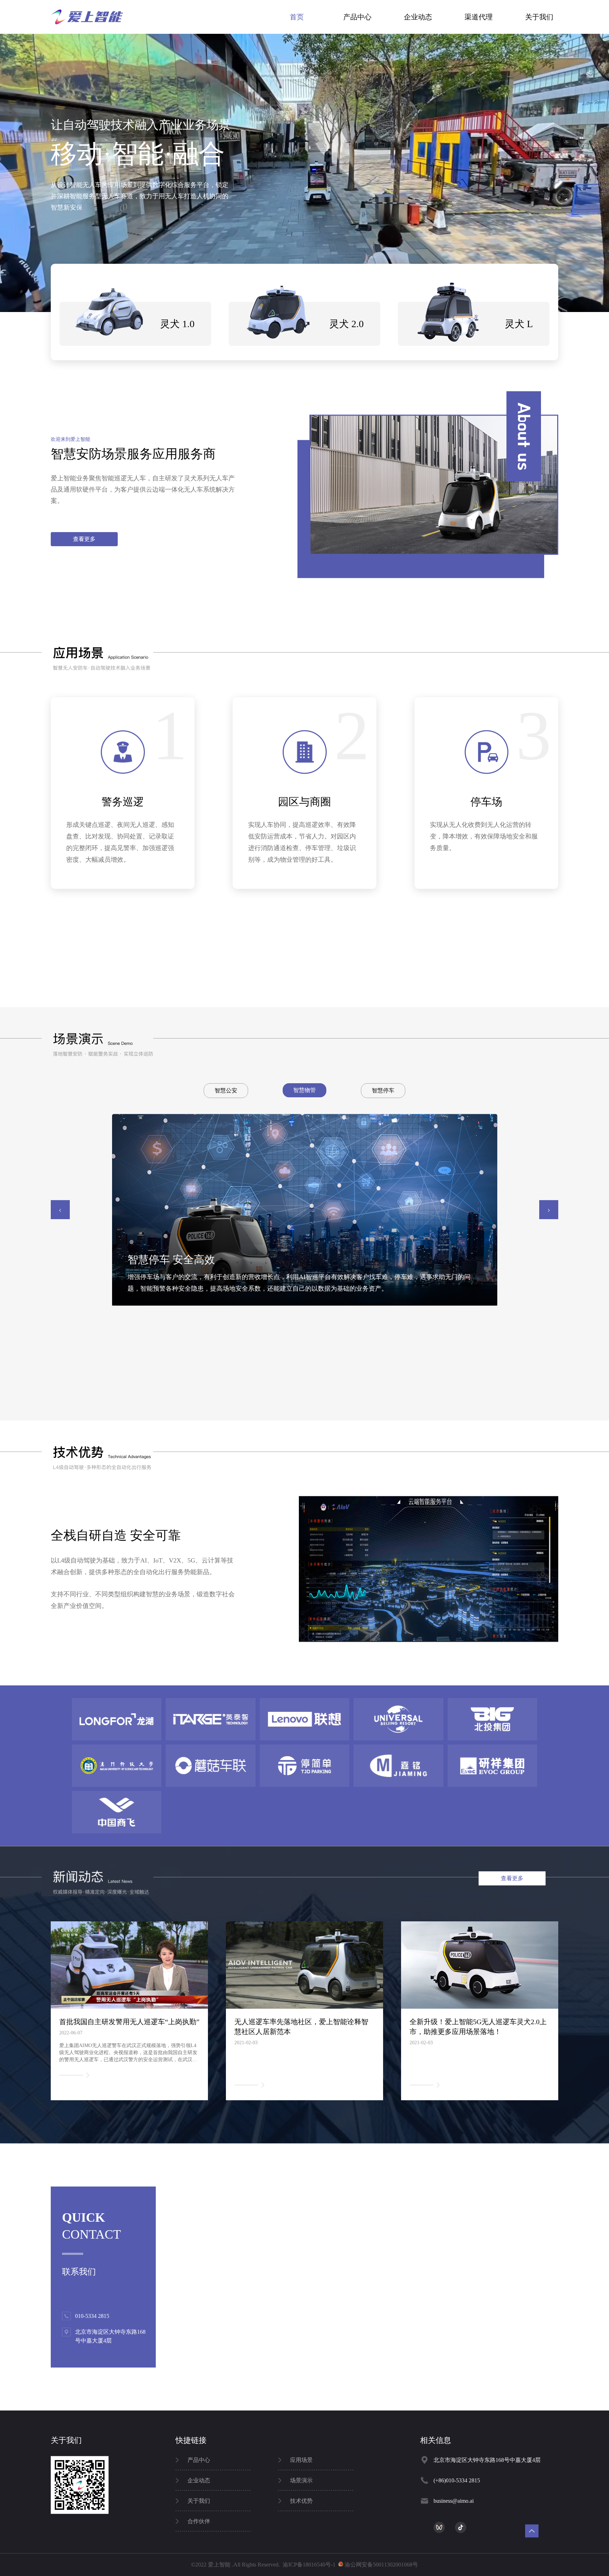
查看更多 (84, 539)
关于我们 (539, 17)
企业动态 (418, 17)
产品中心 (357, 17)
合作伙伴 (199, 2521)
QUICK (84, 2218)
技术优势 (301, 2501)
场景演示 (301, 2480)
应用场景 (301, 2460)
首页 (297, 17)
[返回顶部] (532, 2531)
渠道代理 (479, 17)
